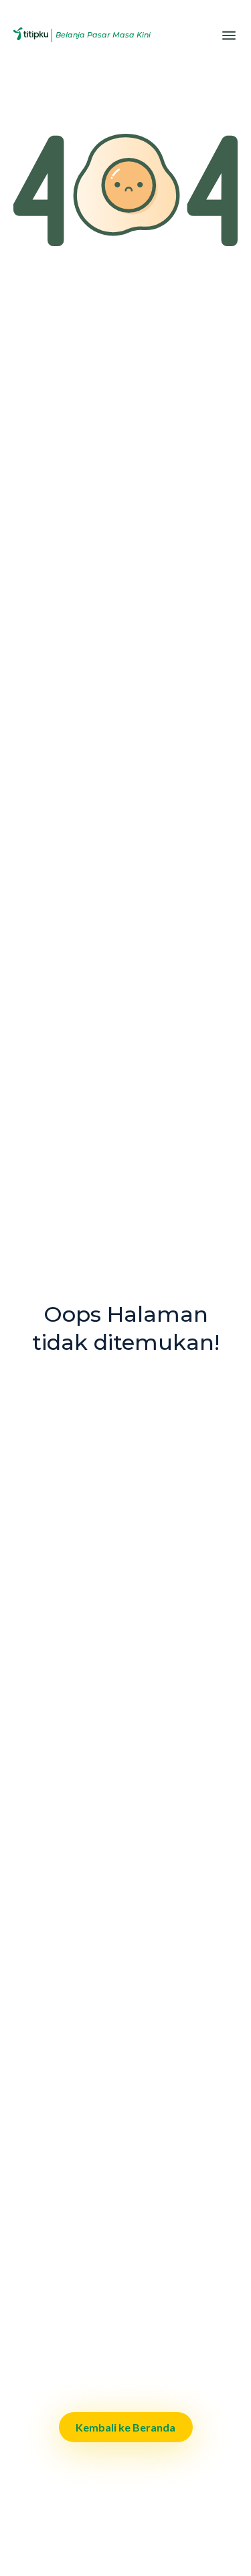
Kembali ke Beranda (125, 2427)
